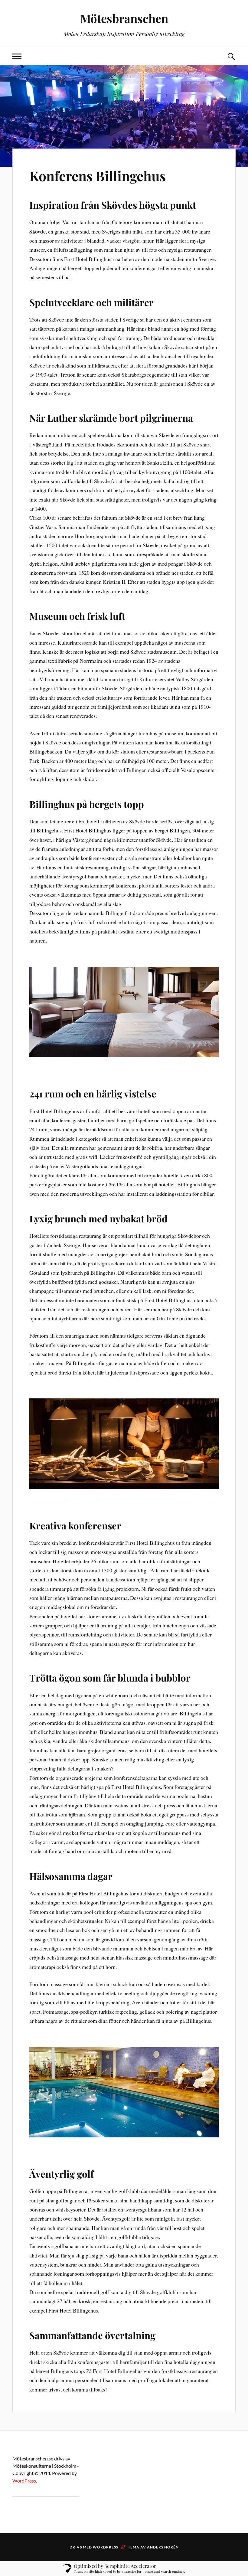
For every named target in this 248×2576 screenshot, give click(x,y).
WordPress (24, 2481)
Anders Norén (163, 2547)
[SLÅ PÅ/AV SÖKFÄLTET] (231, 56)
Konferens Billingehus (98, 176)
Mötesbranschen (124, 18)
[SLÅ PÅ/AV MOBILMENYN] (17, 56)
